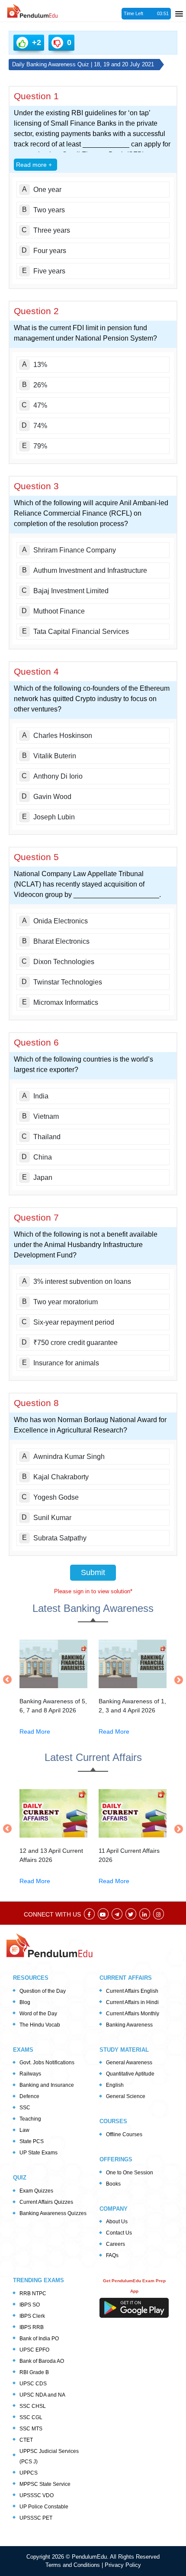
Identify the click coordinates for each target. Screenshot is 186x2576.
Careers (115, 2244)
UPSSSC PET (36, 2518)
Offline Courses (124, 2134)
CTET (26, 2440)
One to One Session (130, 2173)
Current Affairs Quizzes (46, 2202)
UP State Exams (38, 2153)
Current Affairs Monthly (133, 2014)
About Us (117, 2222)
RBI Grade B (34, 2372)
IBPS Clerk (32, 2316)
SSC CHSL (33, 2406)
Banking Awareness (129, 2025)
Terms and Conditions (74, 2565)
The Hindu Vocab (40, 2025)
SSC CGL (31, 2417)
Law (24, 2130)
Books (113, 2184)
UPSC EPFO (34, 2350)
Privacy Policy (123, 2565)
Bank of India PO (39, 2339)
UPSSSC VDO (37, 2495)
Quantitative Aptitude (130, 2074)
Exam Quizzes (36, 2191)
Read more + (34, 165)
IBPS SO (30, 2305)
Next (176, 1680)
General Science (126, 2096)
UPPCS (29, 2473)
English (115, 2085)
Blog (25, 2002)
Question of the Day (43, 1991)
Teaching (30, 2119)
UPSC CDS (33, 2384)
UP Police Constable (44, 2507)
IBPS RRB (32, 2327)
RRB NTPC (33, 2293)
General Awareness (129, 2063)
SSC (25, 2108)
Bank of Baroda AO (42, 2361)
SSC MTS (31, 2429)
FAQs (112, 2255)
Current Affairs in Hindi (132, 2002)
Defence (29, 2096)
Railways (30, 2074)
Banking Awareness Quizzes (53, 2213)
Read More (35, 1731)
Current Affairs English (132, 1991)
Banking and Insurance (47, 2085)
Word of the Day (38, 2014)
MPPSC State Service (45, 2484)
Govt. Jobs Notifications (47, 2063)
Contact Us (119, 2233)
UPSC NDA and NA (42, 2395)
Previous (10, 1679)
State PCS (32, 2141)
